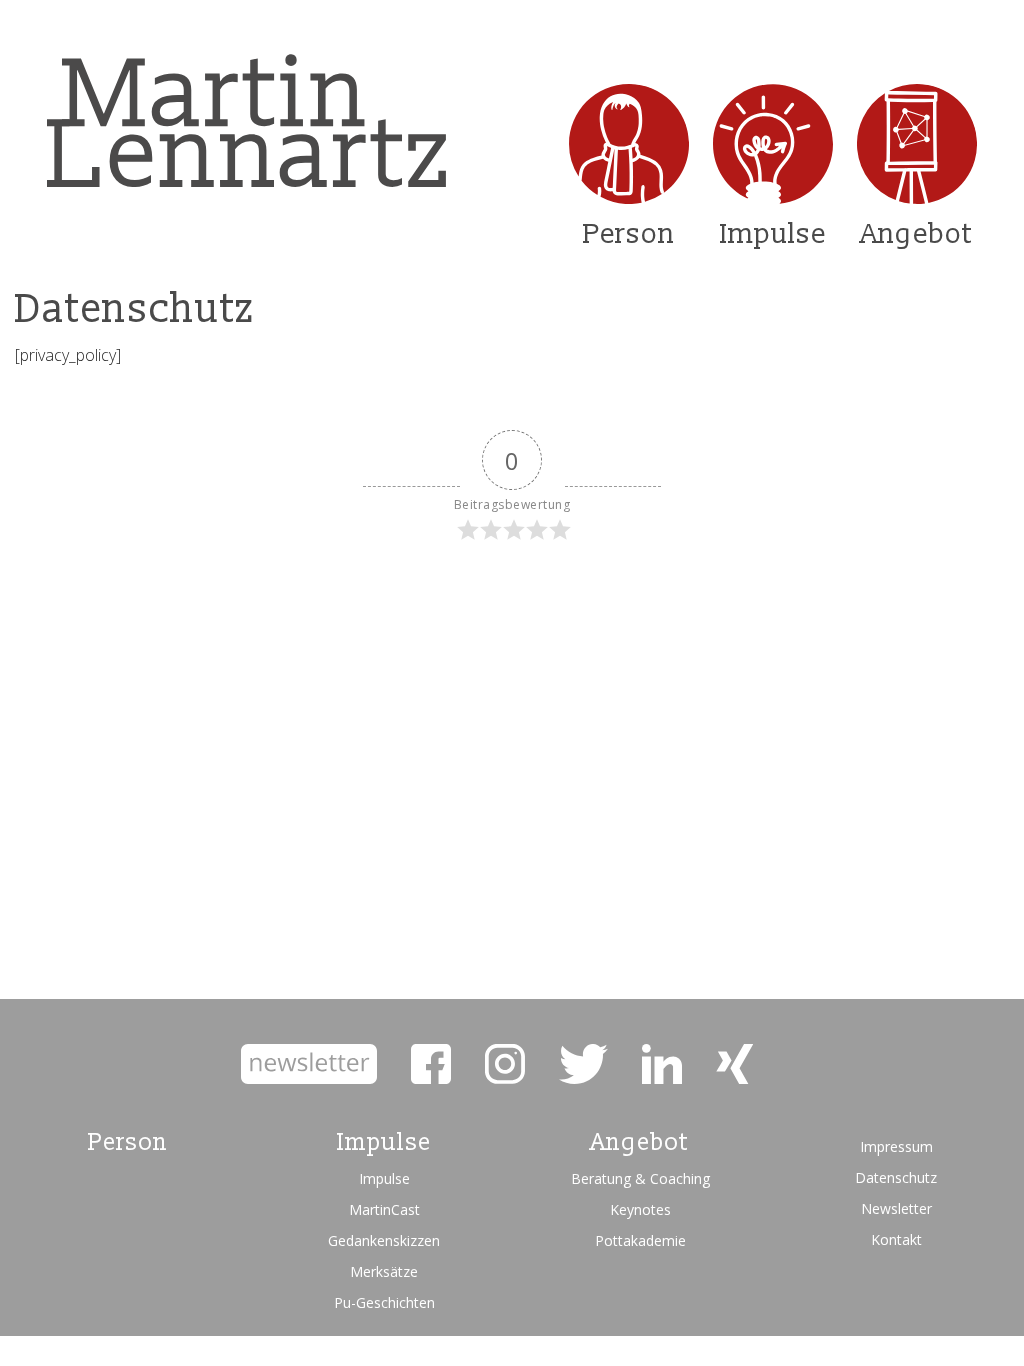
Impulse (773, 234)
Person (629, 234)
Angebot (917, 234)
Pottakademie (640, 1240)
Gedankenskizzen (384, 1240)
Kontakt (896, 1239)
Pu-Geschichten (384, 1302)
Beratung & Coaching (640, 1178)
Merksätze (384, 1271)
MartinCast (384, 1209)
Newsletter (896, 1208)
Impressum (896, 1146)
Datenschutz (896, 1177)
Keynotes (640, 1209)
